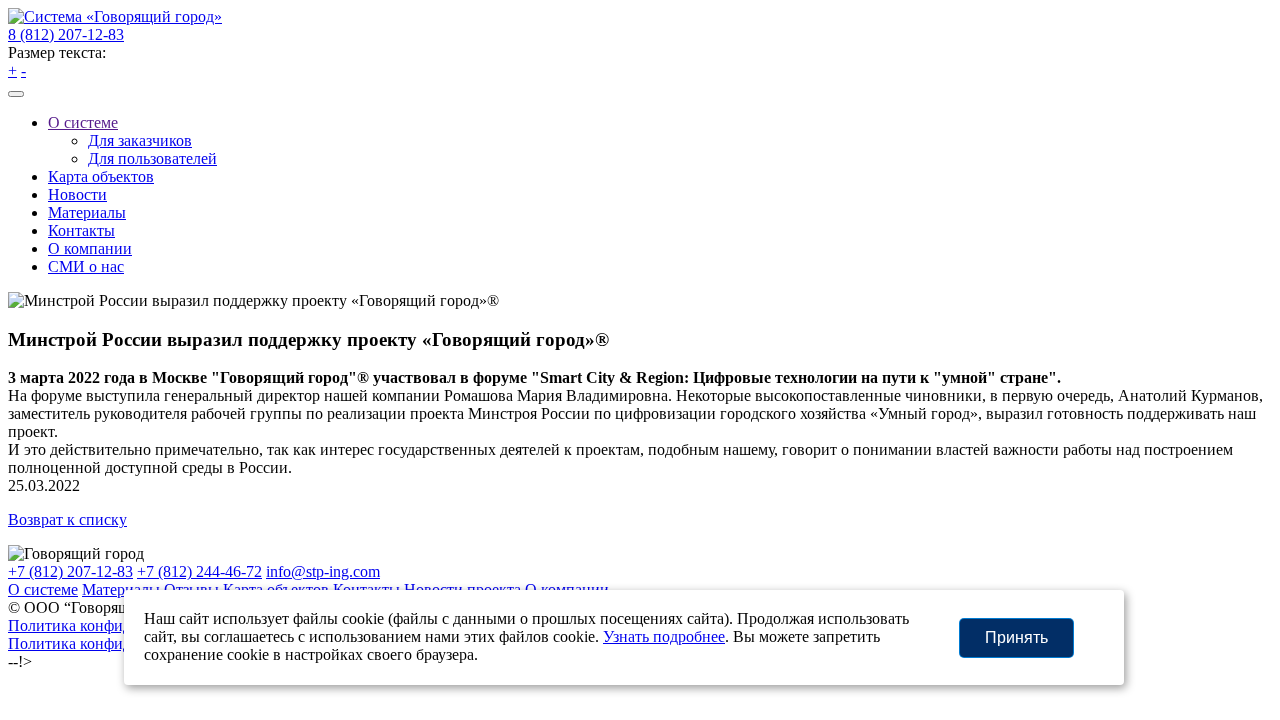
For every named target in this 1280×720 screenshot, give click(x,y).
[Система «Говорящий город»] (115, 16)
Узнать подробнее (664, 636)
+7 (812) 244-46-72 (199, 571)
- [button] (23, 70)
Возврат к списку (67, 519)
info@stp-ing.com (323, 571)
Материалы (87, 212)
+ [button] (12, 70)
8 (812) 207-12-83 (66, 34)
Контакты (81, 230)
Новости (77, 194)
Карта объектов (101, 176)
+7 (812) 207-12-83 (70, 571)
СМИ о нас (86, 266)
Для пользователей (152, 158)
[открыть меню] (16, 94)
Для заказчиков (140, 140)
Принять (1016, 637)
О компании (90, 248)
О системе (83, 122)
